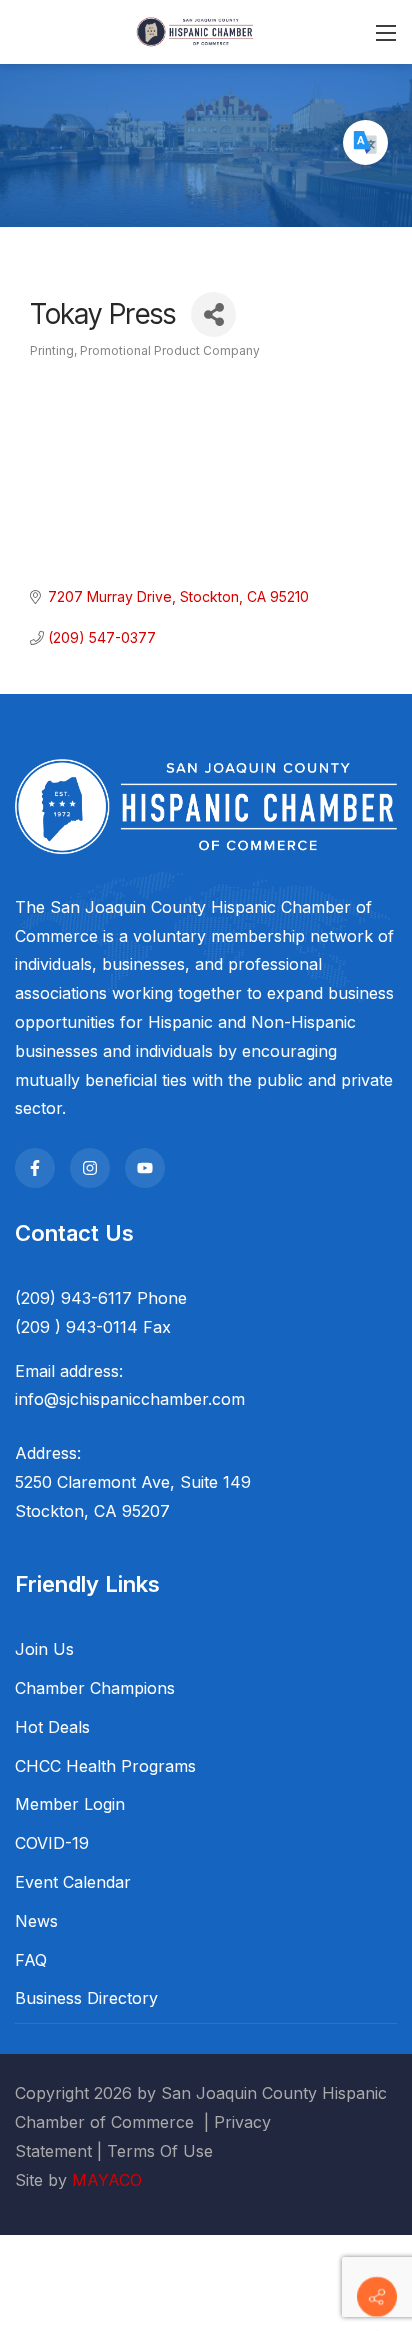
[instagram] (90, 1168)
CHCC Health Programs (105, 1766)
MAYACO (107, 2180)
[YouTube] (145, 1168)
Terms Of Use (160, 2151)
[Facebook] (35, 1168)
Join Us (44, 1649)
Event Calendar (73, 1882)
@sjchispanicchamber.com (144, 1399)
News (36, 1921)
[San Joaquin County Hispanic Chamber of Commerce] (195, 30)
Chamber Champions (95, 1688)
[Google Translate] (365, 142)
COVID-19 (52, 1843)
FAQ (31, 1960)
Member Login (70, 1804)
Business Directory (86, 1998)
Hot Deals (52, 1727)
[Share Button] (213, 314)
